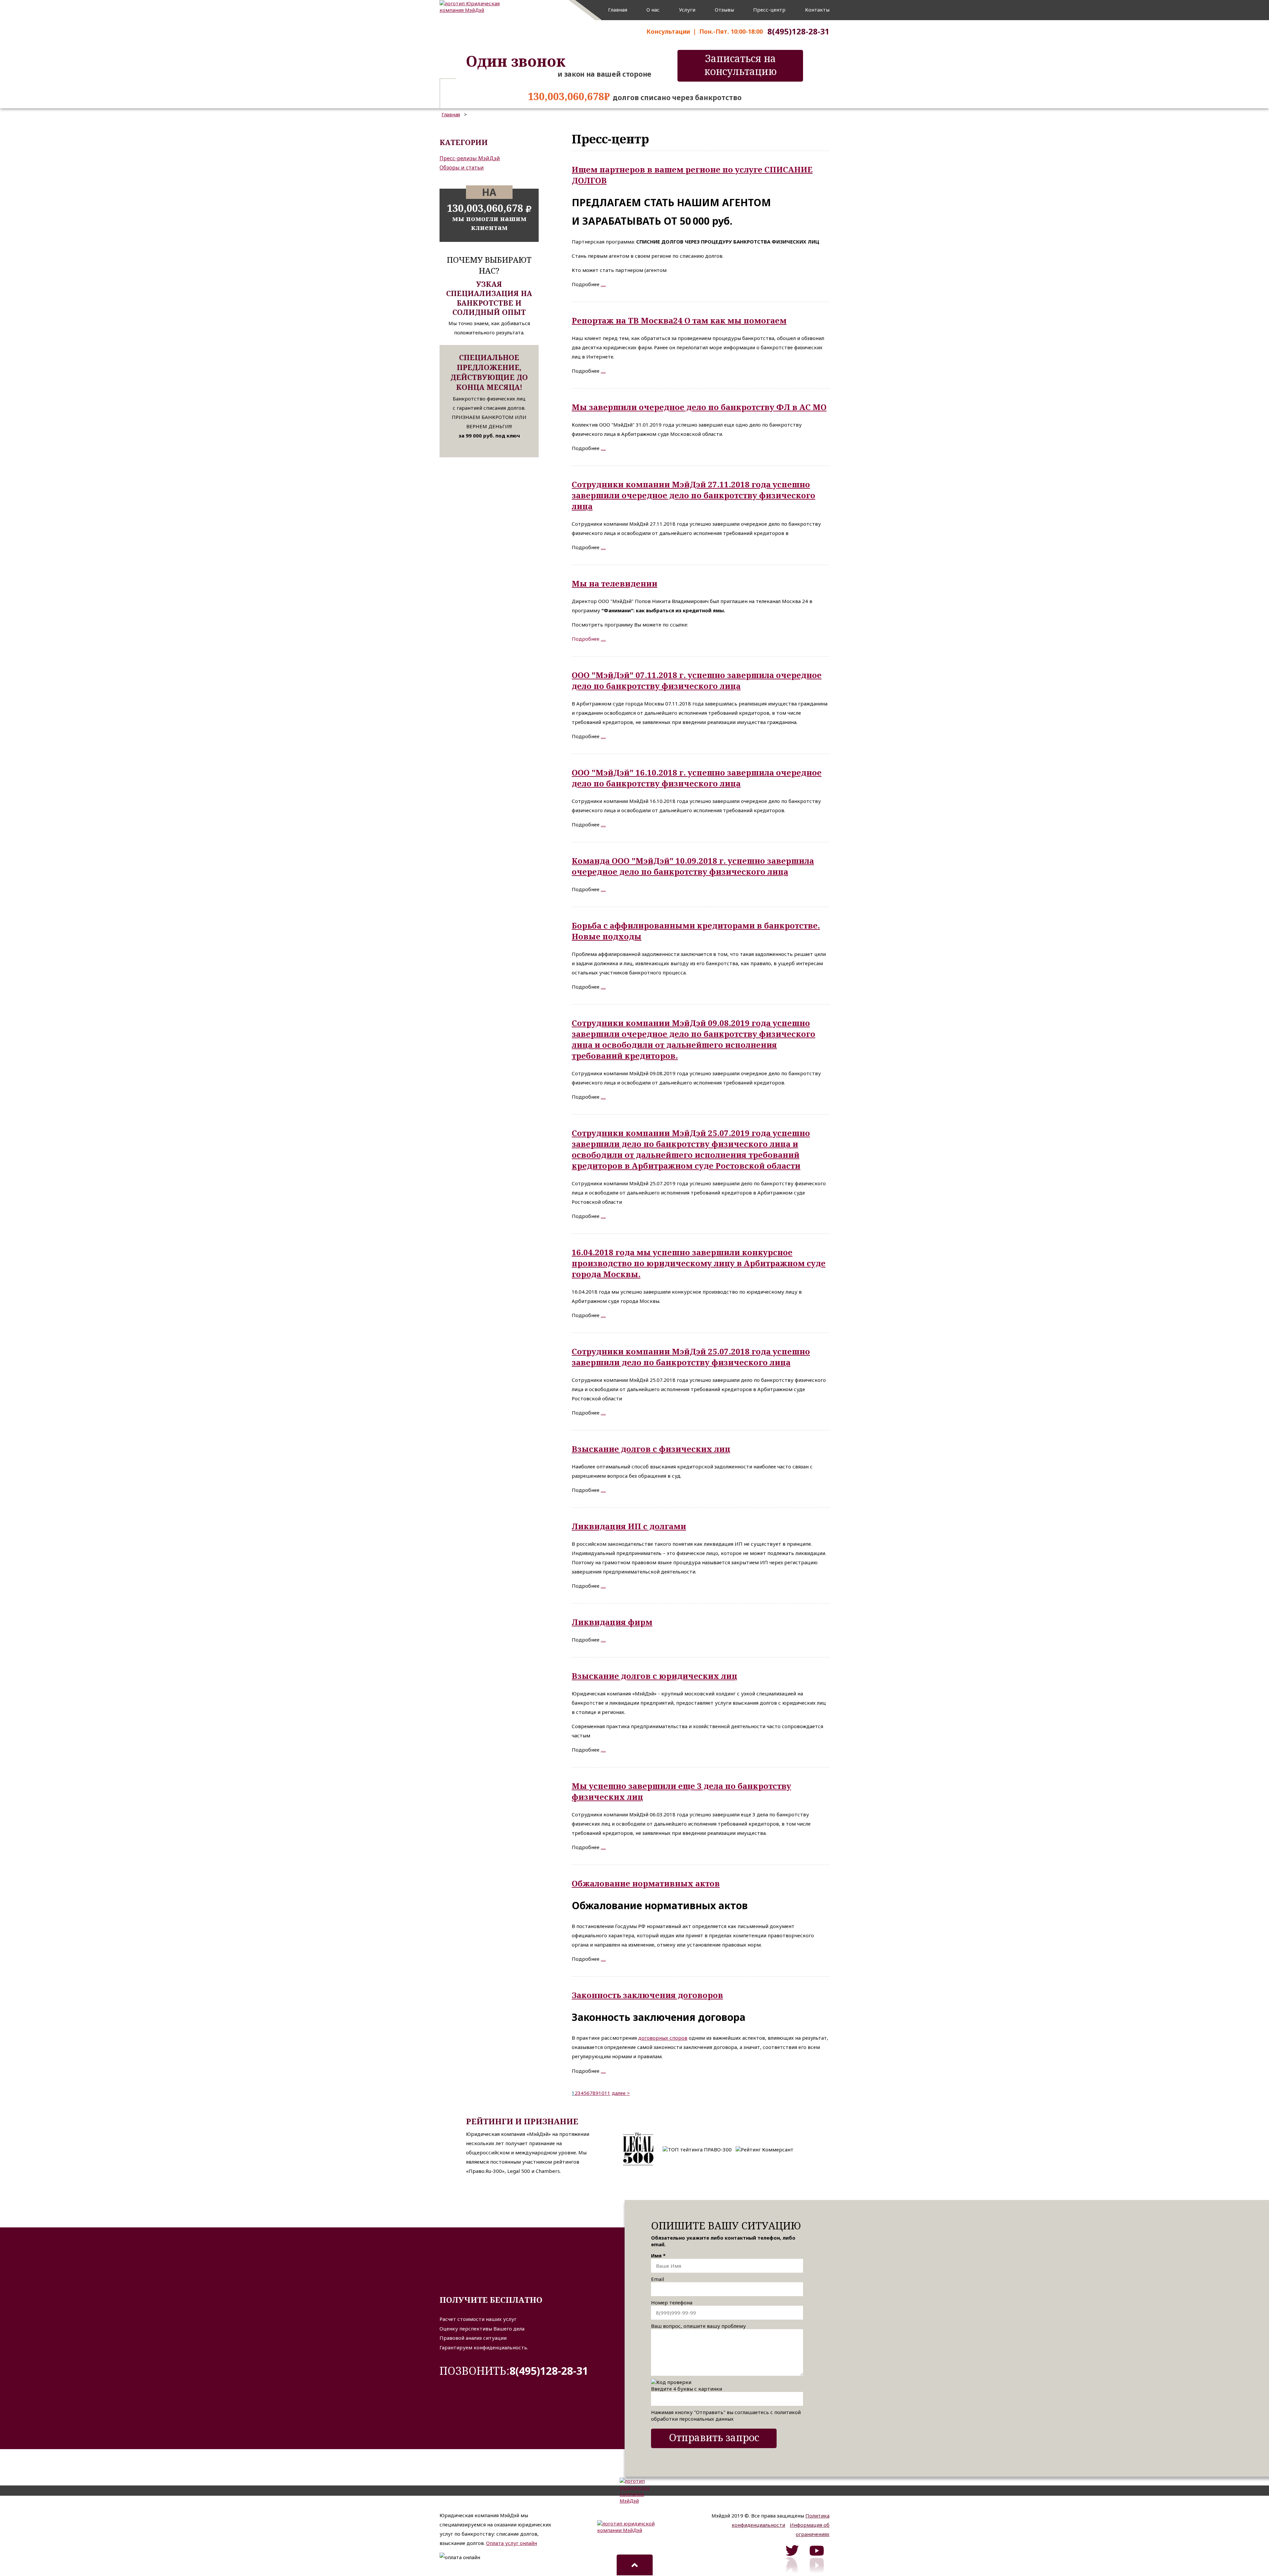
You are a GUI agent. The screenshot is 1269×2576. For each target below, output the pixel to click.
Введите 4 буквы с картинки (687, 2389)
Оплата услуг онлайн (512, 2543)
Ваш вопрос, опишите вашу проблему (698, 2326)
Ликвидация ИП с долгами (629, 1526)
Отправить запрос (714, 2437)
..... (603, 284)
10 (601, 2093)
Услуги (687, 10)
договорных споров (663, 2038)
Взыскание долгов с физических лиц (651, 1449)
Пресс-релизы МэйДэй (470, 158)
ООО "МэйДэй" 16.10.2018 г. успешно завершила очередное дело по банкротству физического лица (697, 778)
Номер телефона (672, 2302)
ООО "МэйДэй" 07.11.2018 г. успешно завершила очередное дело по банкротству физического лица (697, 680)
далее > (621, 2093)
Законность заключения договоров (647, 1995)
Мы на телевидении (615, 583)
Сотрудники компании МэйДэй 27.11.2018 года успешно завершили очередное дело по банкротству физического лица (693, 495)
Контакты (817, 10)
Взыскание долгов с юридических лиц (654, 1676)
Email (657, 2279)
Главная (618, 10)
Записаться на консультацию (740, 65)
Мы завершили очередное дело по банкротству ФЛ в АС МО (699, 407)
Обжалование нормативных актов (646, 1883)
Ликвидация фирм (612, 1622)
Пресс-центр (769, 10)
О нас (653, 10)
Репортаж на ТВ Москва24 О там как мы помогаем (679, 320)
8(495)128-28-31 (549, 2371)
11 (607, 2093)
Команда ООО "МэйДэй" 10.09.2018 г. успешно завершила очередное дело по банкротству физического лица (693, 866)
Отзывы (724, 10)
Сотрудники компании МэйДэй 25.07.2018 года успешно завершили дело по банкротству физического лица (691, 1357)
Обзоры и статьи (462, 168)
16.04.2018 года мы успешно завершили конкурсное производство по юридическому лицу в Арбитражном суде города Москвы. (699, 1263)
